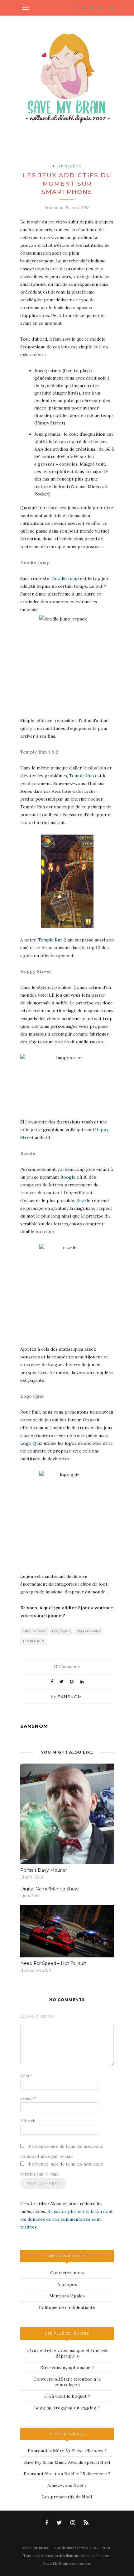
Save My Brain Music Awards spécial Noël (67, 2462)
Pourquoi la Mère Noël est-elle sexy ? (67, 2451)
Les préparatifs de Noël (67, 2497)
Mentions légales (67, 2296)
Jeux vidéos (67, 166)
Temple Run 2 (52, 940)
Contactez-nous (67, 2273)
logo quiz (62, 1631)
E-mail (28, 2098)
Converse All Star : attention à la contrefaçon (67, 2382)
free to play (34, 1631)
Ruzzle (83, 1200)
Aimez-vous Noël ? (67, 2485)
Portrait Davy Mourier (44, 1870)
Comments (67, 1667)
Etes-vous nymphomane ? (67, 2368)
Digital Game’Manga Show (49, 1889)
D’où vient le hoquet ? (67, 2396)
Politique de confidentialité (67, 2307)
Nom (26, 2076)
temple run (34, 1641)
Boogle (68, 1177)
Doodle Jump (66, 578)
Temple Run (82, 776)
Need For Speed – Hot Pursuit (53, 1963)
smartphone (89, 1631)
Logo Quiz (32, 1443)
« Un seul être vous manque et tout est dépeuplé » (67, 2353)
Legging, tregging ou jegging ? (67, 2408)
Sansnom (70, 1697)
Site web (28, 2121)
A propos (67, 2284)
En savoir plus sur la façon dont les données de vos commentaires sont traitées (67, 2219)
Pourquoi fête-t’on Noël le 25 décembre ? (67, 2474)
